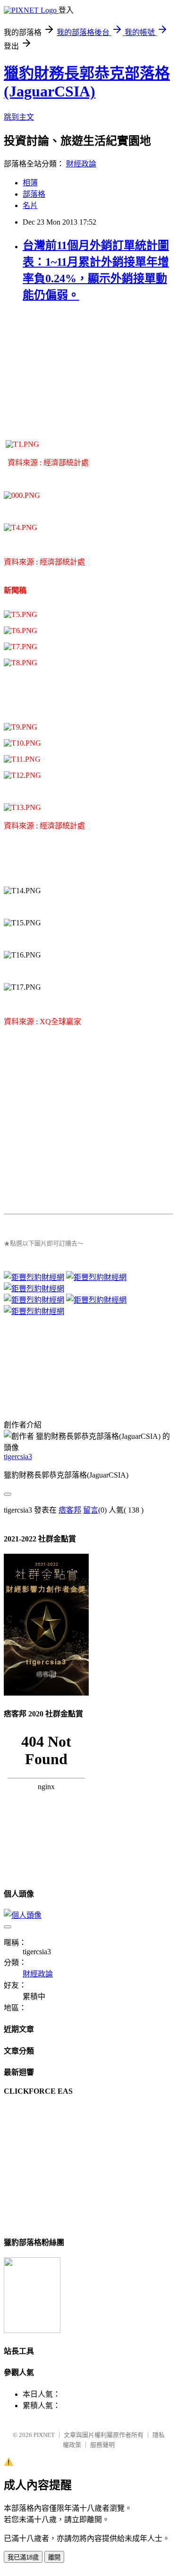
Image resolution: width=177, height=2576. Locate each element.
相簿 (30, 183)
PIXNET (44, 2435)
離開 (54, 2557)
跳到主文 (19, 117)
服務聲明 (102, 2445)
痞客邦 (70, 1510)
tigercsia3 (18, 1457)
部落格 (34, 194)
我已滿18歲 (23, 2557)
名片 (30, 205)
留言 (91, 1510)
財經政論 (81, 164)
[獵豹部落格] (32, 2330)
